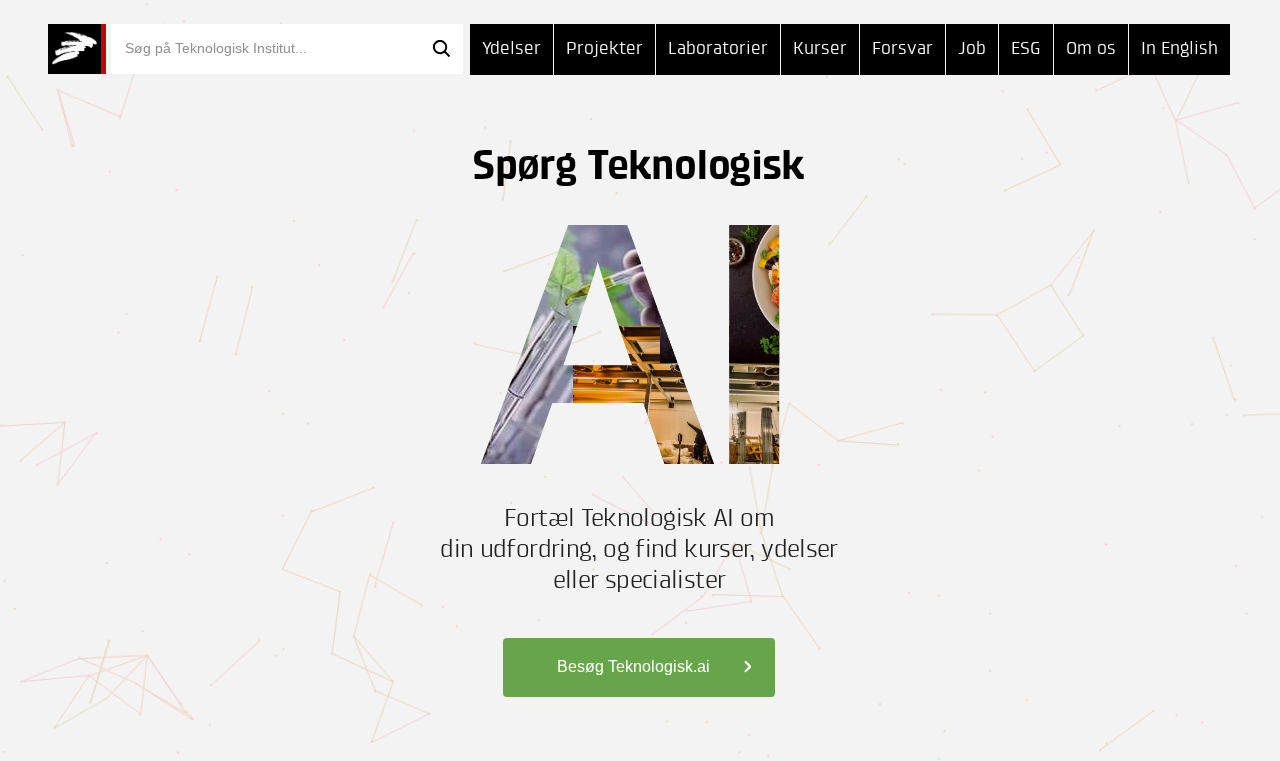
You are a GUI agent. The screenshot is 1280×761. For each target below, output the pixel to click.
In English (1179, 49)
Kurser (820, 49)
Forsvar (902, 49)
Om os (1091, 49)
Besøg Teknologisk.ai (633, 666)
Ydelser (511, 49)
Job (972, 49)
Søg (441, 49)
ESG (1026, 49)
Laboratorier (718, 49)
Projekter (604, 49)
